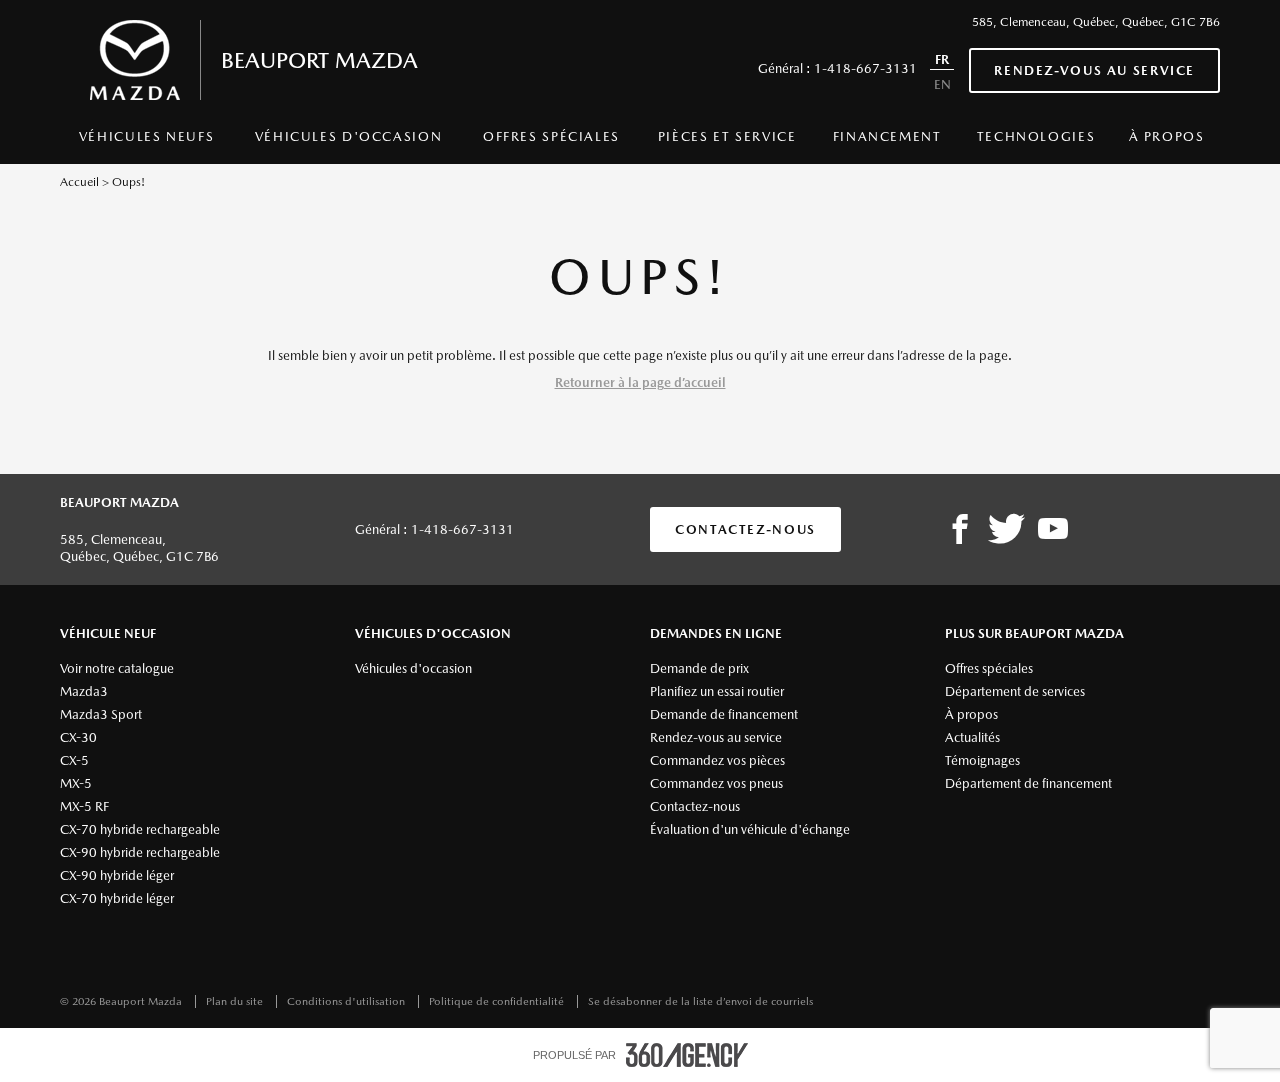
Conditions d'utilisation (347, 1001)
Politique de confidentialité (498, 1001)
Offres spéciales (551, 136)
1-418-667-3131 (865, 68)
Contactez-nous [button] (745, 529)
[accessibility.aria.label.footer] (687, 1055)
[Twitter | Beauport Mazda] (1006, 530)
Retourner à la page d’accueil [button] (640, 382)
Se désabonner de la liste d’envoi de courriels (700, 1001)
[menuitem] (146, 142)
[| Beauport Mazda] (1053, 530)
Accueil (79, 182)
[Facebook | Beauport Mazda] (960, 530)
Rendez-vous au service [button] (1094, 70)
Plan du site (236, 1001)
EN (942, 84)
